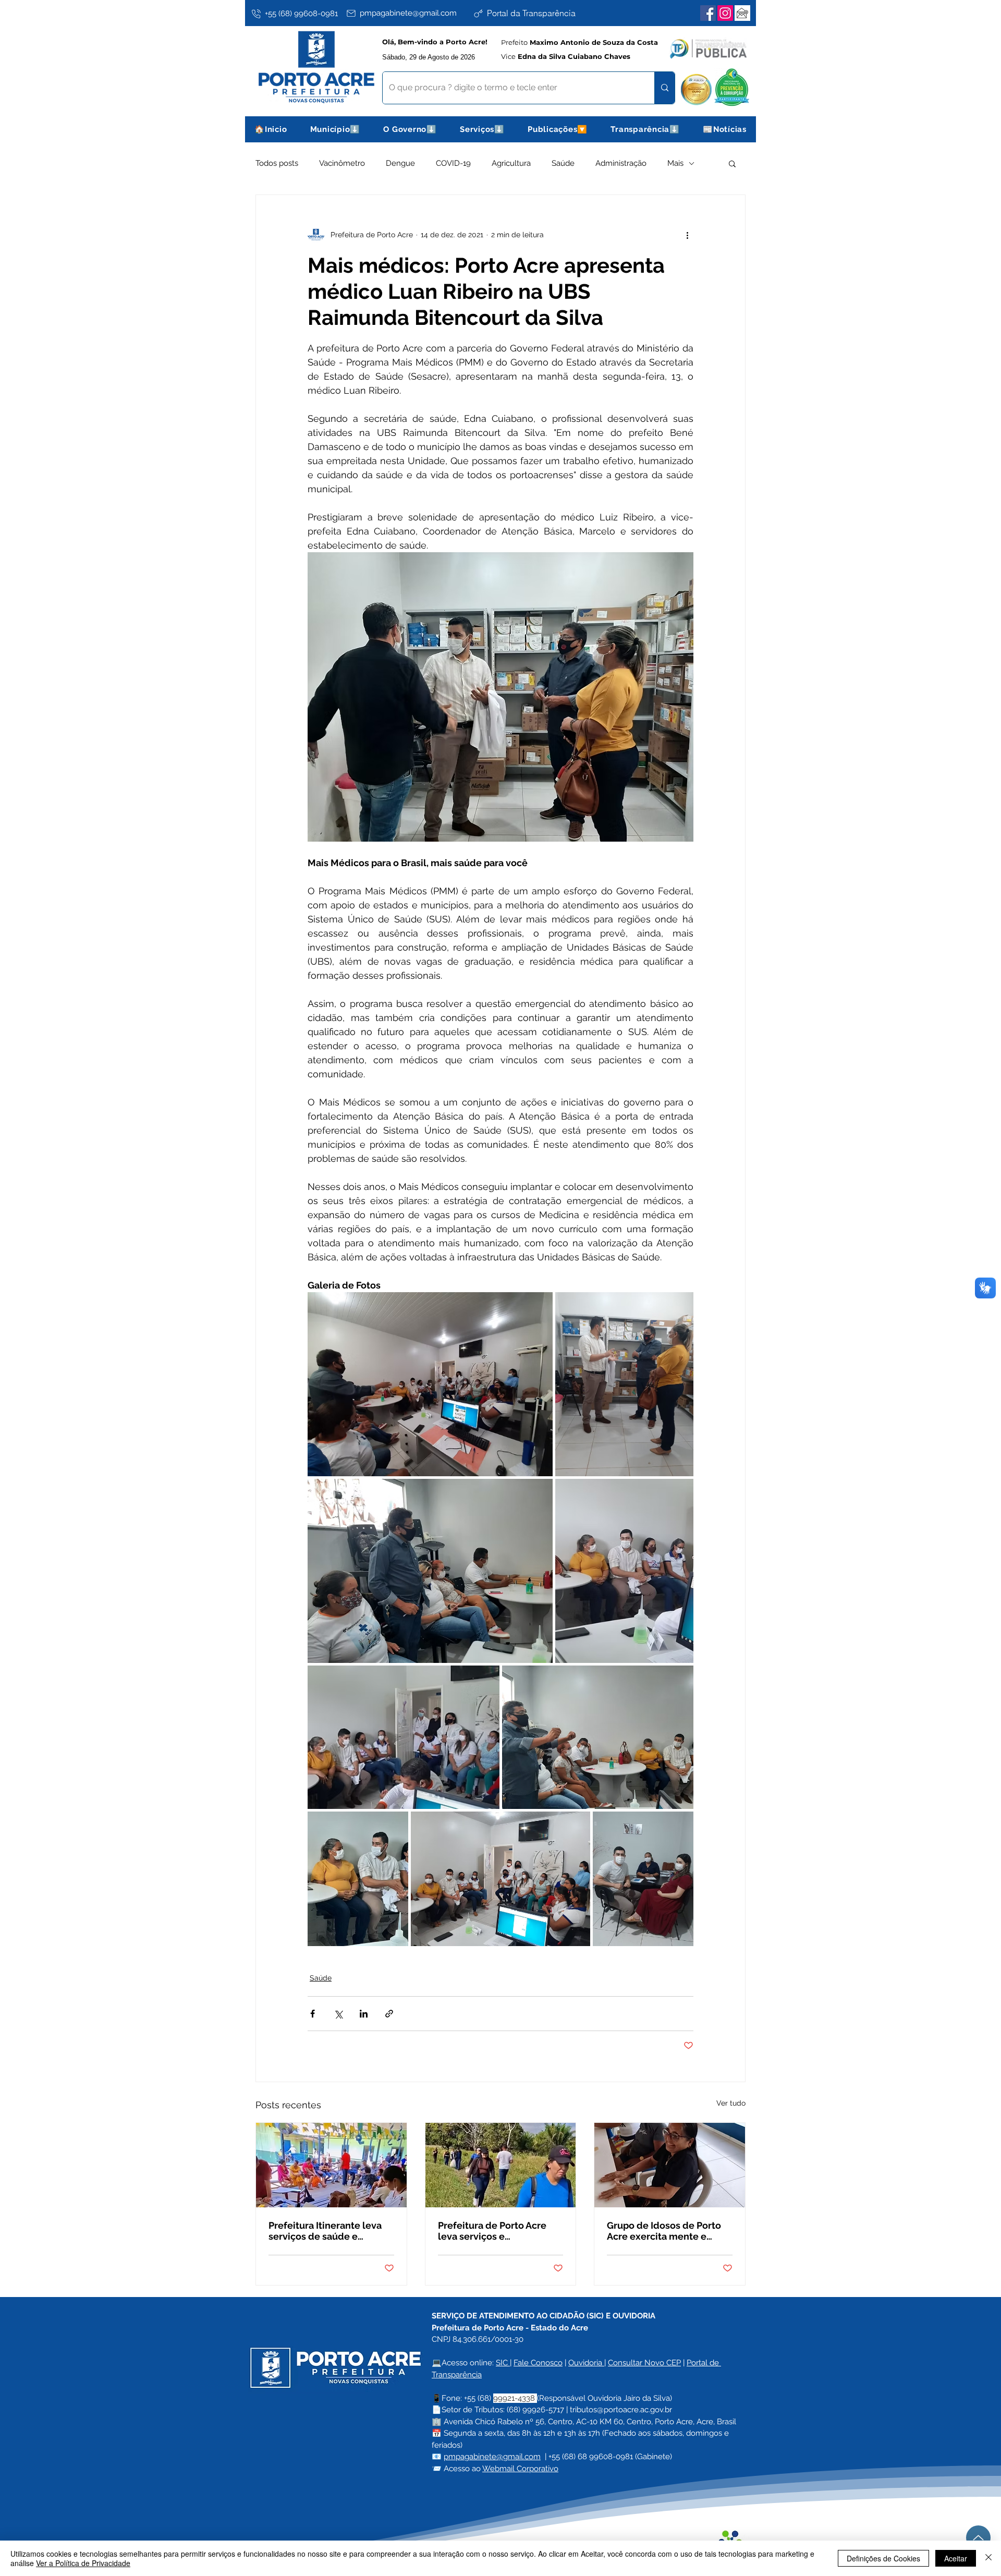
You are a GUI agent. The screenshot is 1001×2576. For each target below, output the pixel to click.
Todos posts (277, 163)
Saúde (563, 163)
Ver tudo (731, 2103)
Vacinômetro (342, 163)
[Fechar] (988, 2558)
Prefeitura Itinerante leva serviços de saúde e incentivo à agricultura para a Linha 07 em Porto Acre (330, 2231)
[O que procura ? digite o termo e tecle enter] (664, 88)
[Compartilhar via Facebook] (313, 2014)
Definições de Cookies (883, 2558)
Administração (621, 163)
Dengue (400, 163)
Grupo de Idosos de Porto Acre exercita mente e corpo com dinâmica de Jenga (664, 2231)
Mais (675, 163)
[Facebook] (708, 13)
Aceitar (956, 2558)
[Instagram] (725, 13)
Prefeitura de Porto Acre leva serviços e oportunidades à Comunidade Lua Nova (492, 2231)
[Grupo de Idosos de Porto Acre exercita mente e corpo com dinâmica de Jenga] (670, 2165)
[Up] (978, 2538)
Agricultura (511, 163)
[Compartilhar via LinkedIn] (364, 2014)
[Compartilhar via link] (389, 2014)
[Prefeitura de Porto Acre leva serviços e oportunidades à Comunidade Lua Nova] (501, 2165)
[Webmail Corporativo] (742, 13)
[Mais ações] (687, 235)
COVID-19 (453, 163)
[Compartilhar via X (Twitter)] (338, 2014)
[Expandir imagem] (430, 1384)
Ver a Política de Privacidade (83, 2563)
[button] (335, 129)
